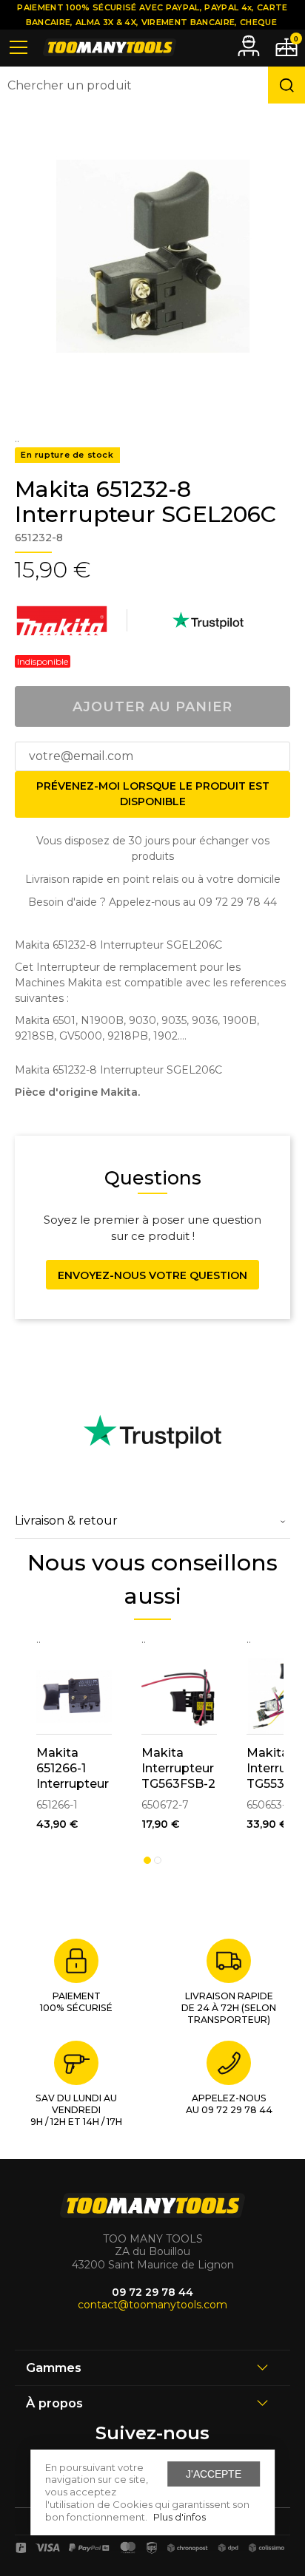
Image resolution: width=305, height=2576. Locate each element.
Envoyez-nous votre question (152, 1275)
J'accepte (214, 2474)
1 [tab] (147, 1860)
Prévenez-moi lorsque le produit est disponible (153, 794)
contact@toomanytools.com (152, 2305)
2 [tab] (158, 1860)
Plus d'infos (180, 2517)
